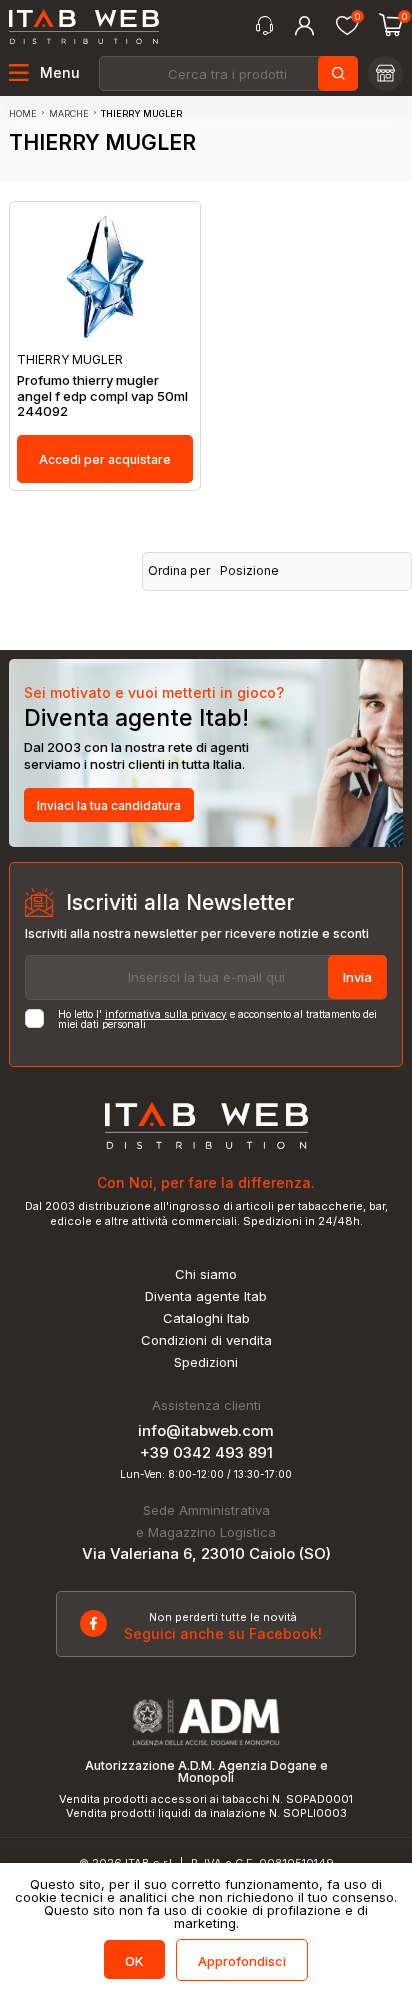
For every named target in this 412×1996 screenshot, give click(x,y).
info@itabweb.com (206, 1430)
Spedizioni (206, 1362)
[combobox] (227, 73)
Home (23, 113)
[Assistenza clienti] (264, 26)
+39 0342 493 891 (206, 1452)
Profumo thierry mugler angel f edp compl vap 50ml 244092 (102, 396)
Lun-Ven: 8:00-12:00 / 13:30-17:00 (206, 1474)
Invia (357, 977)
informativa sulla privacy (166, 1014)
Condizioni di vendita (206, 1340)
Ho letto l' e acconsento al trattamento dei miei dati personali (217, 1019)
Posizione (249, 571)
